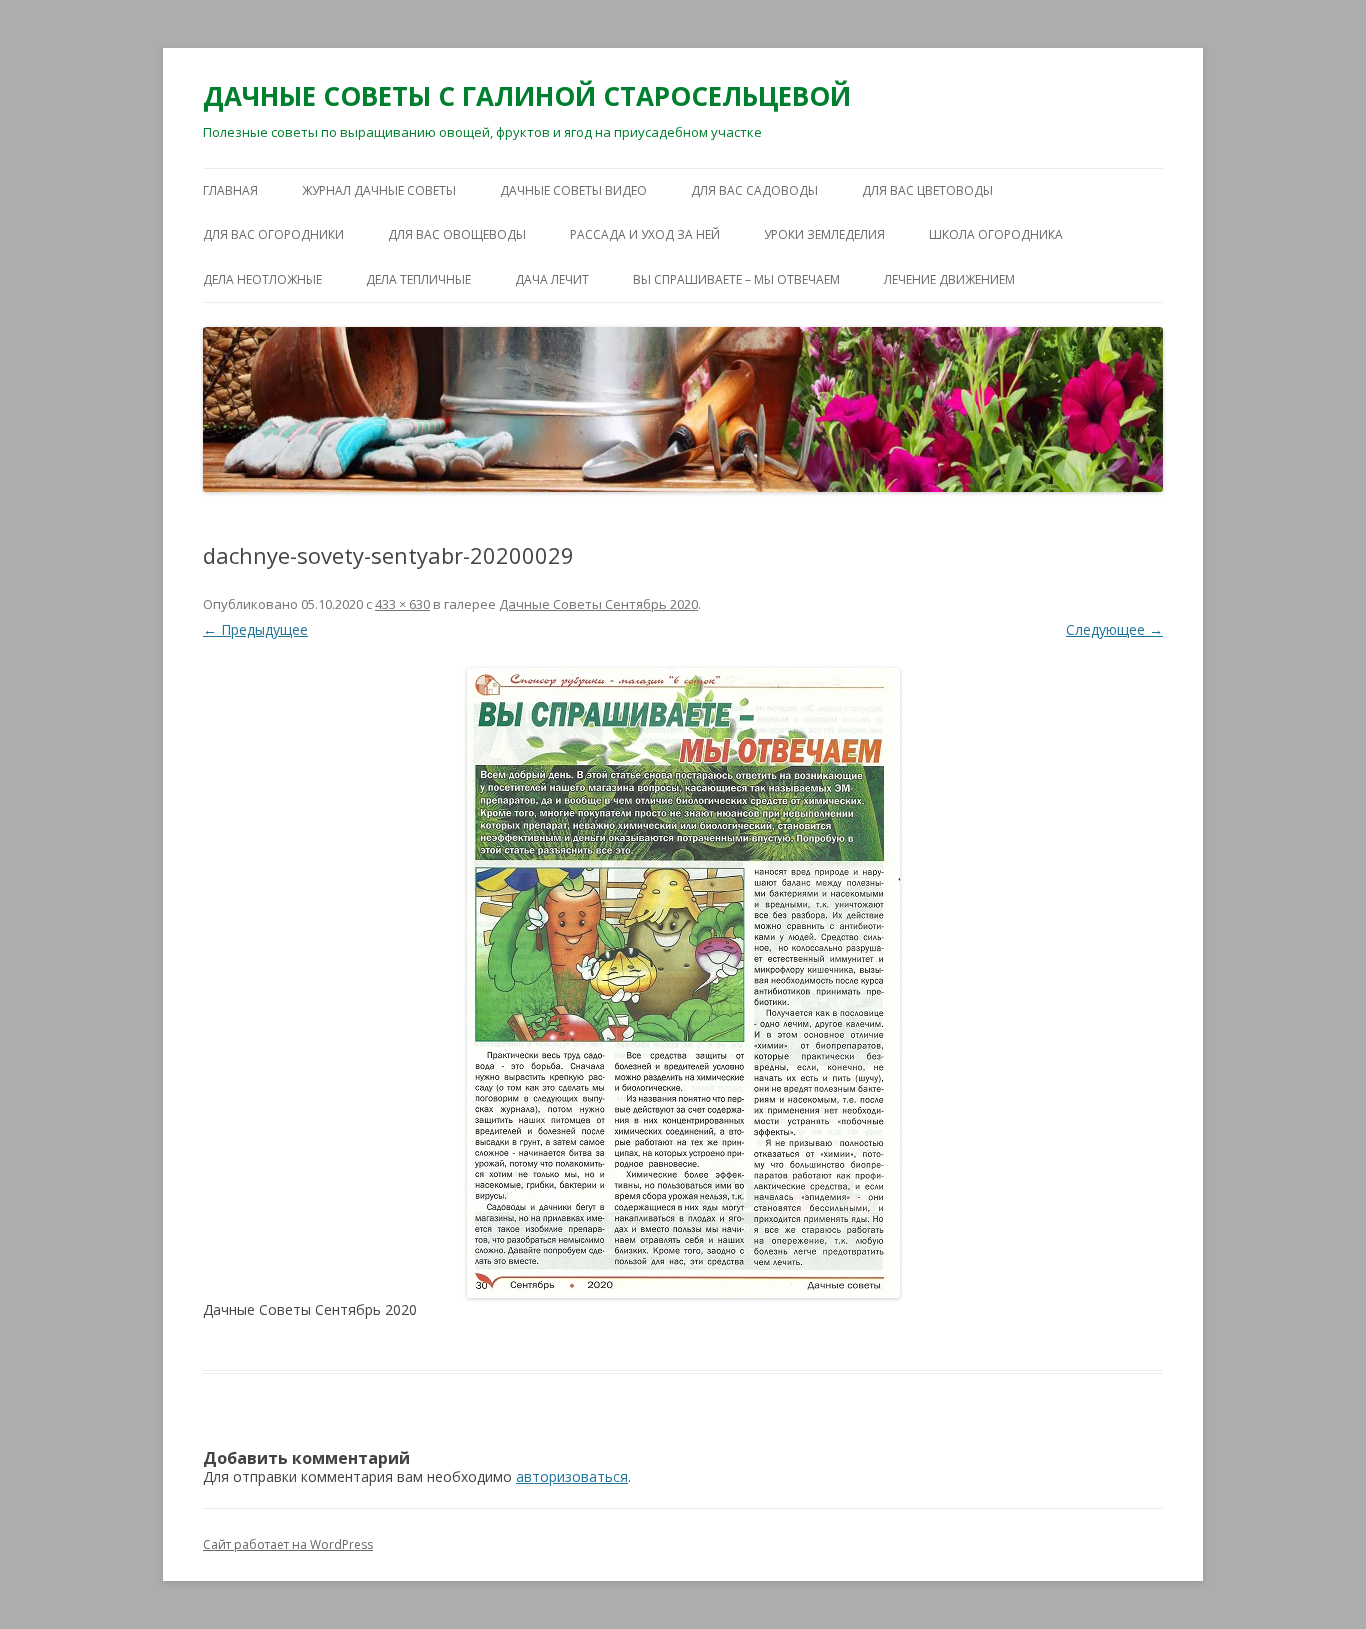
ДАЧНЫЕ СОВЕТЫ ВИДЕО (573, 190)
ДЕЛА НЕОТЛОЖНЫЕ (262, 279)
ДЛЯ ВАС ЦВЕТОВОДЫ (927, 190)
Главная (230, 190)
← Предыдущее (255, 629)
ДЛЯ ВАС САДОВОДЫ (754, 190)
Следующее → (1114, 629)
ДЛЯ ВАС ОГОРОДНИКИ (273, 234)
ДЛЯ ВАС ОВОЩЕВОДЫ (457, 234)
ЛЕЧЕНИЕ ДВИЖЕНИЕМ (949, 279)
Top (1318, 1581)
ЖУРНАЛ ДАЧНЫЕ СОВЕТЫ (379, 190)
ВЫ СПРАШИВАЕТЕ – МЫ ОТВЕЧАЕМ (736, 279)
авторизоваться (572, 1476)
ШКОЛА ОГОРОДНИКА (996, 234)
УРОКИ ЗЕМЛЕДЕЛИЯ (824, 234)
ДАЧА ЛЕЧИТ (552, 279)
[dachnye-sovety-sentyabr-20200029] (683, 983)
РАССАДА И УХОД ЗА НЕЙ (645, 234)
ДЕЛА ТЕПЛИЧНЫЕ (418, 279)
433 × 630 (402, 604)
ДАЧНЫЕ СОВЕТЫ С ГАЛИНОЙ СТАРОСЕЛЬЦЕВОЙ (527, 96)
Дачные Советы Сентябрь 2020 (598, 604)
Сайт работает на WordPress (288, 1544)
